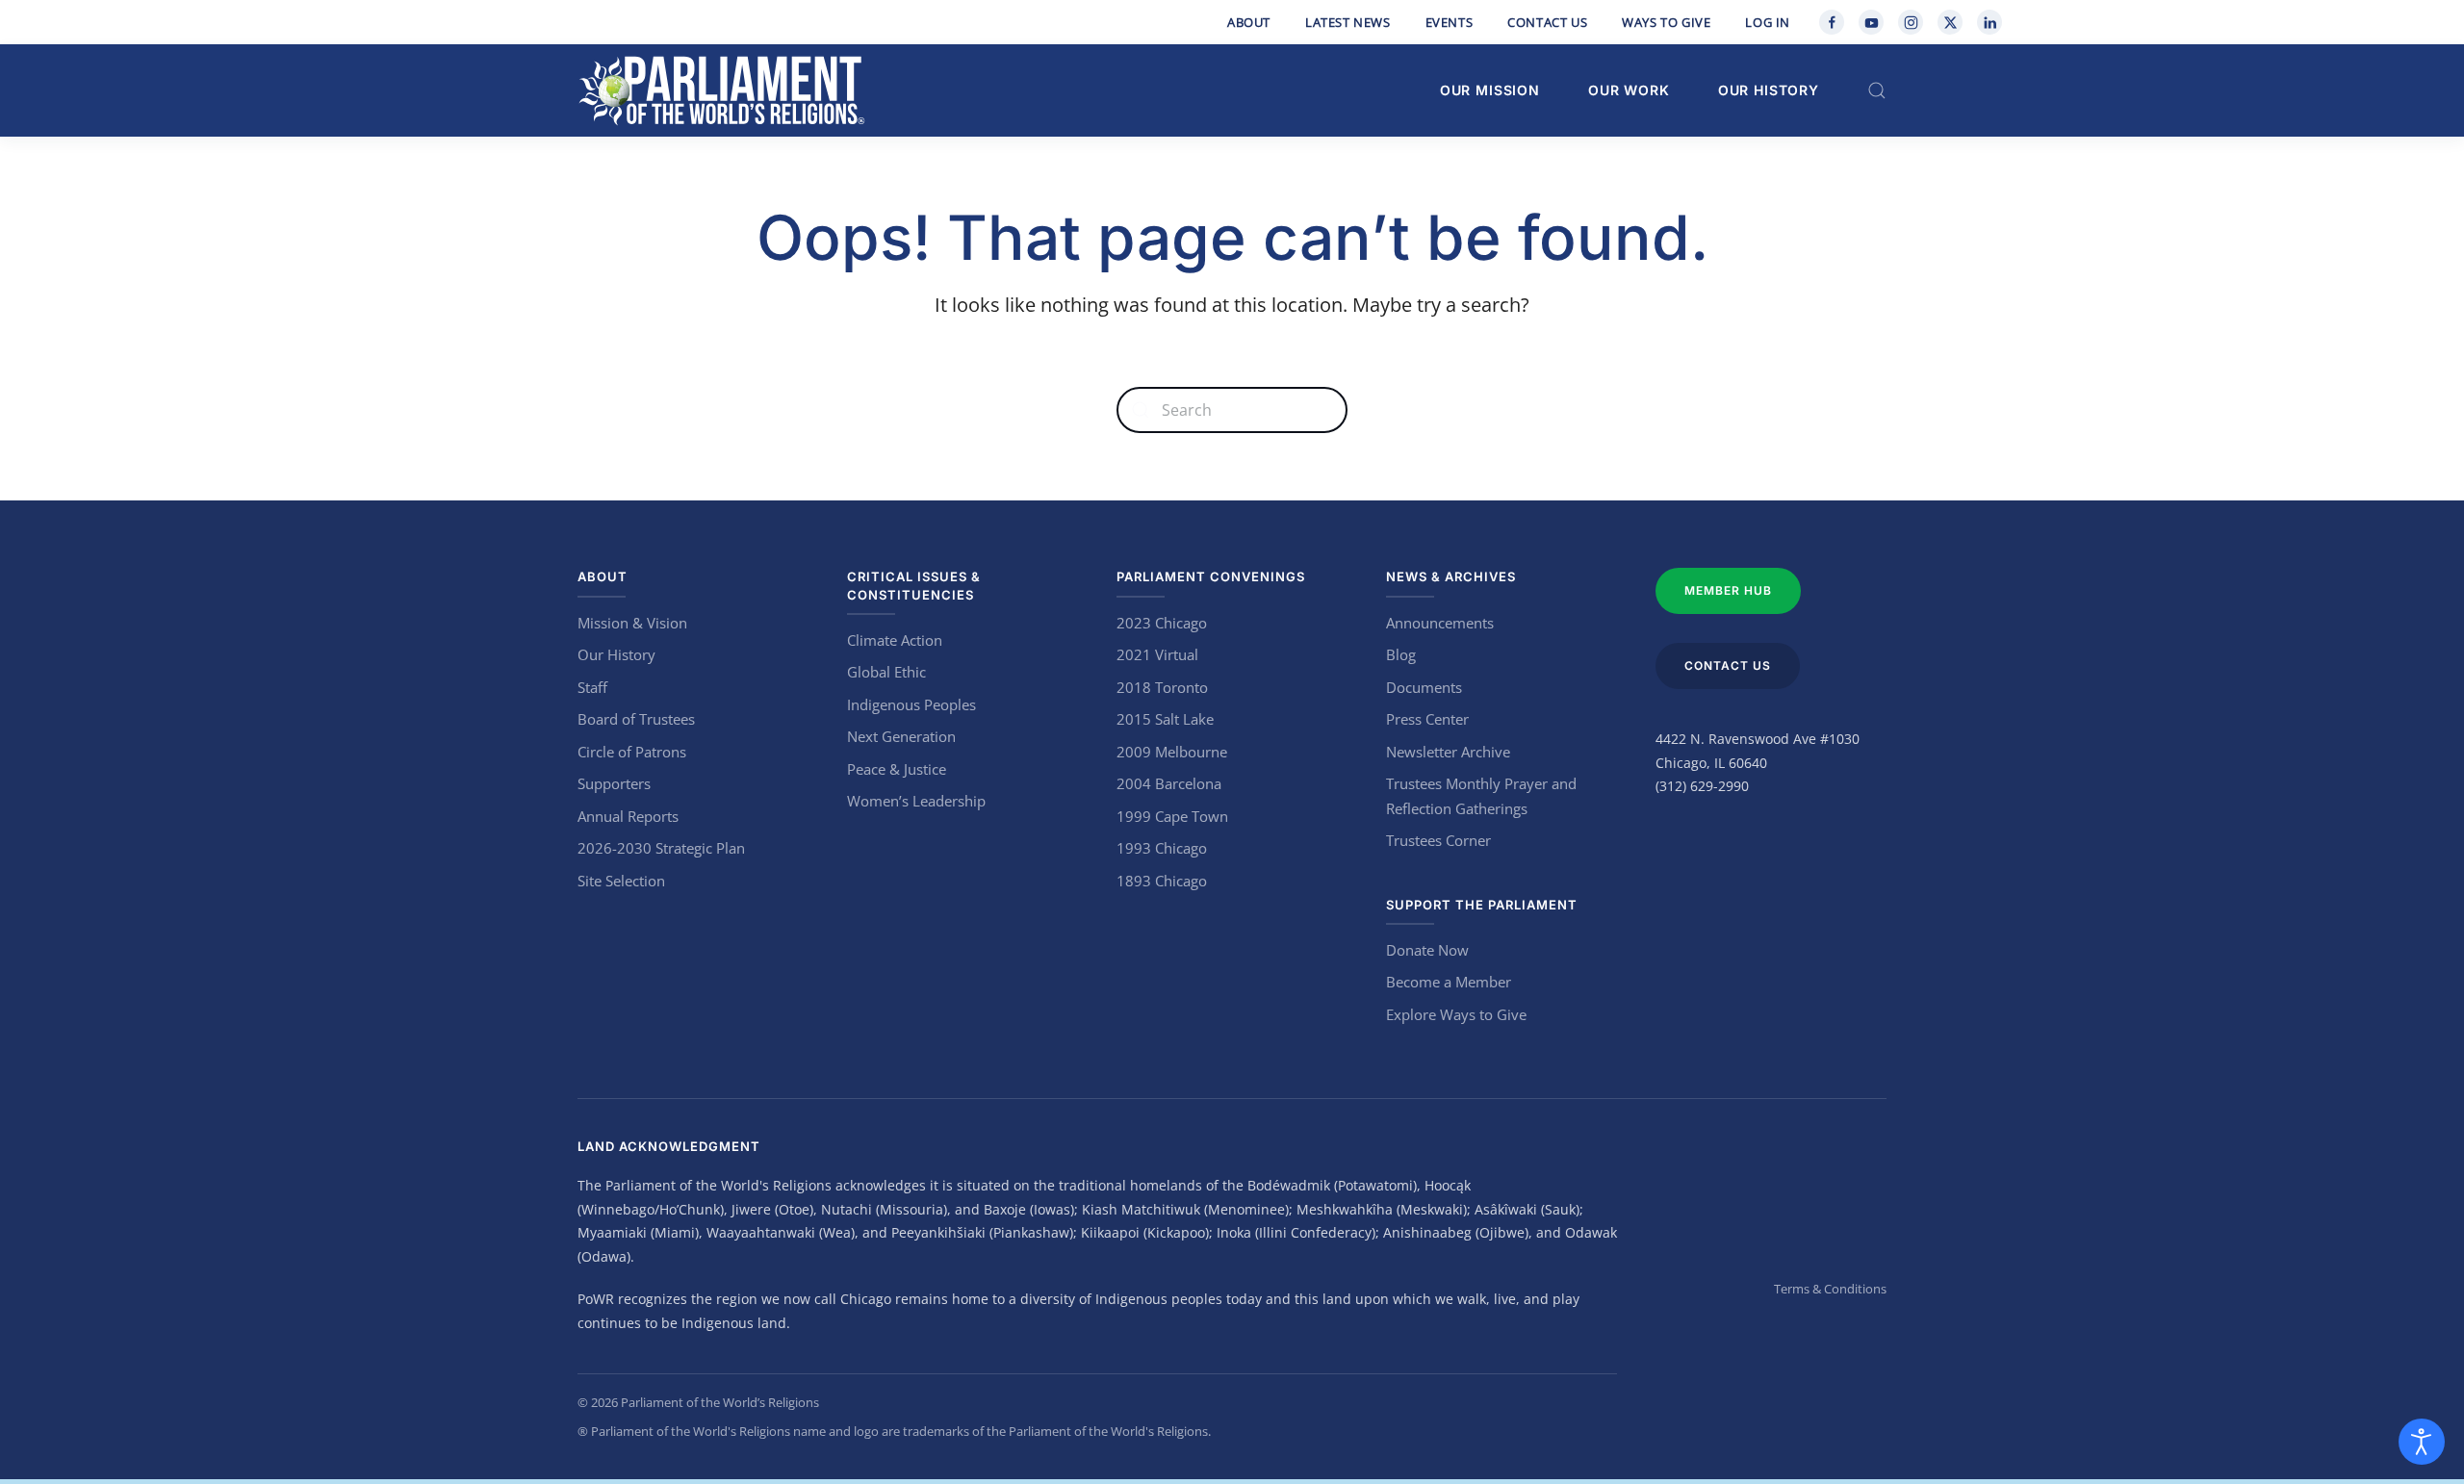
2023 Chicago (1162, 623)
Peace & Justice (897, 769)
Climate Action (895, 640)
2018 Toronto (1162, 687)
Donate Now (1427, 950)
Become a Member (1449, 982)
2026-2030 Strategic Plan (661, 848)
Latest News (1348, 22)
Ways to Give (1666, 22)
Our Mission (1490, 90)
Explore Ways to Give (1456, 1014)
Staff (592, 687)
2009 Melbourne (1172, 752)
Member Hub (1728, 590)
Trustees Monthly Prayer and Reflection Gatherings (1481, 796)
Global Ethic (886, 672)
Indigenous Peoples (911, 704)
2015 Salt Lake (1165, 719)
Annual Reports (628, 816)
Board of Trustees (636, 719)
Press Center (1427, 719)
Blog (1401, 654)
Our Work (1629, 90)
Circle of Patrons (632, 752)
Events (1450, 22)
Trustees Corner (1438, 840)
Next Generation (901, 736)
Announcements (1440, 623)
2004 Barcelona (1169, 783)
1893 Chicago (1162, 881)
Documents (1424, 687)
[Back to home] (722, 90)
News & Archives (1451, 576)
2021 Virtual (1157, 654)
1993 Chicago (1162, 848)
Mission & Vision (632, 623)
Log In (1768, 22)
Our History (1769, 90)
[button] (1877, 90)
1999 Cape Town (1172, 816)
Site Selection (621, 881)
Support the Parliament (1482, 905)
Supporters (614, 783)
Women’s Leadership (916, 801)
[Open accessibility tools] (2422, 1442)
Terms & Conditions (1830, 1289)
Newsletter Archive (1448, 752)
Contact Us (1547, 22)
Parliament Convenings (1211, 576)
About (1249, 22)
